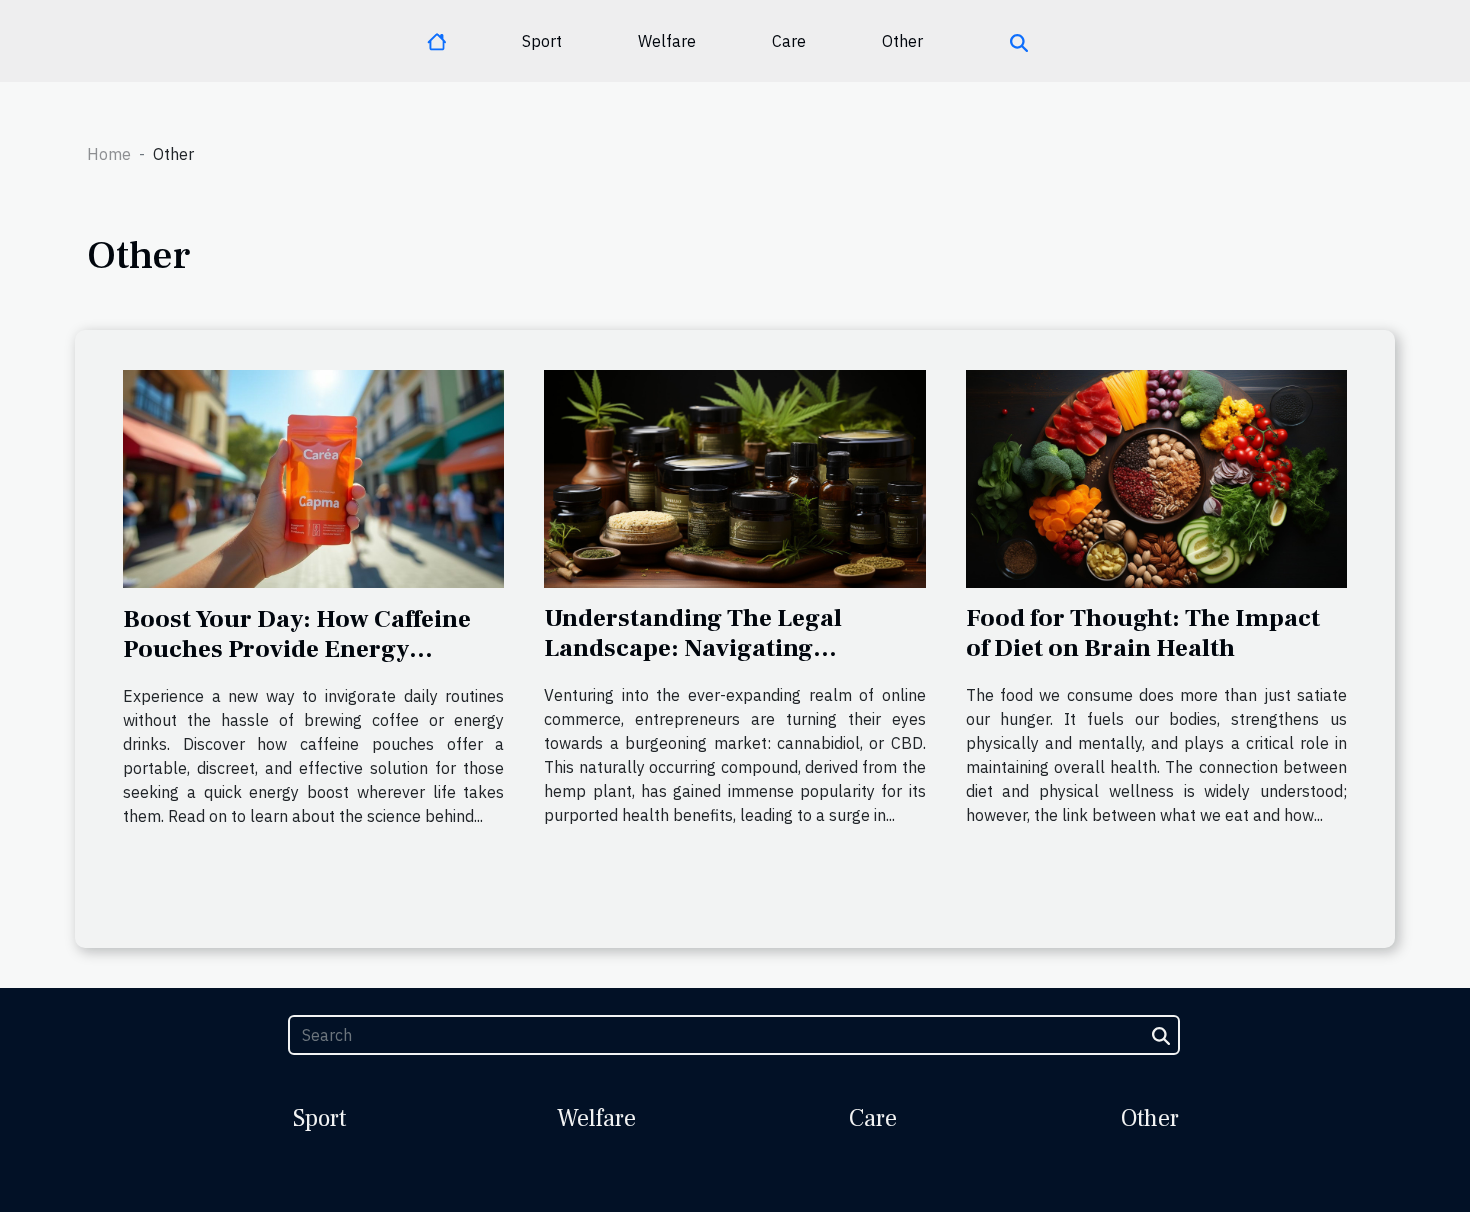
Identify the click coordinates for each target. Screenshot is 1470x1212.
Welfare (667, 41)
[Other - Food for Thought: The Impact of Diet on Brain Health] (1156, 477)
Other (902, 41)
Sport (542, 41)
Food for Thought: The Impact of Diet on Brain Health (1143, 633)
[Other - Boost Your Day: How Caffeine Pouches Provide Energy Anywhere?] (313, 477)
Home (109, 154)
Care (789, 41)
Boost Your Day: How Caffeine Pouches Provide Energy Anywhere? (297, 649)
